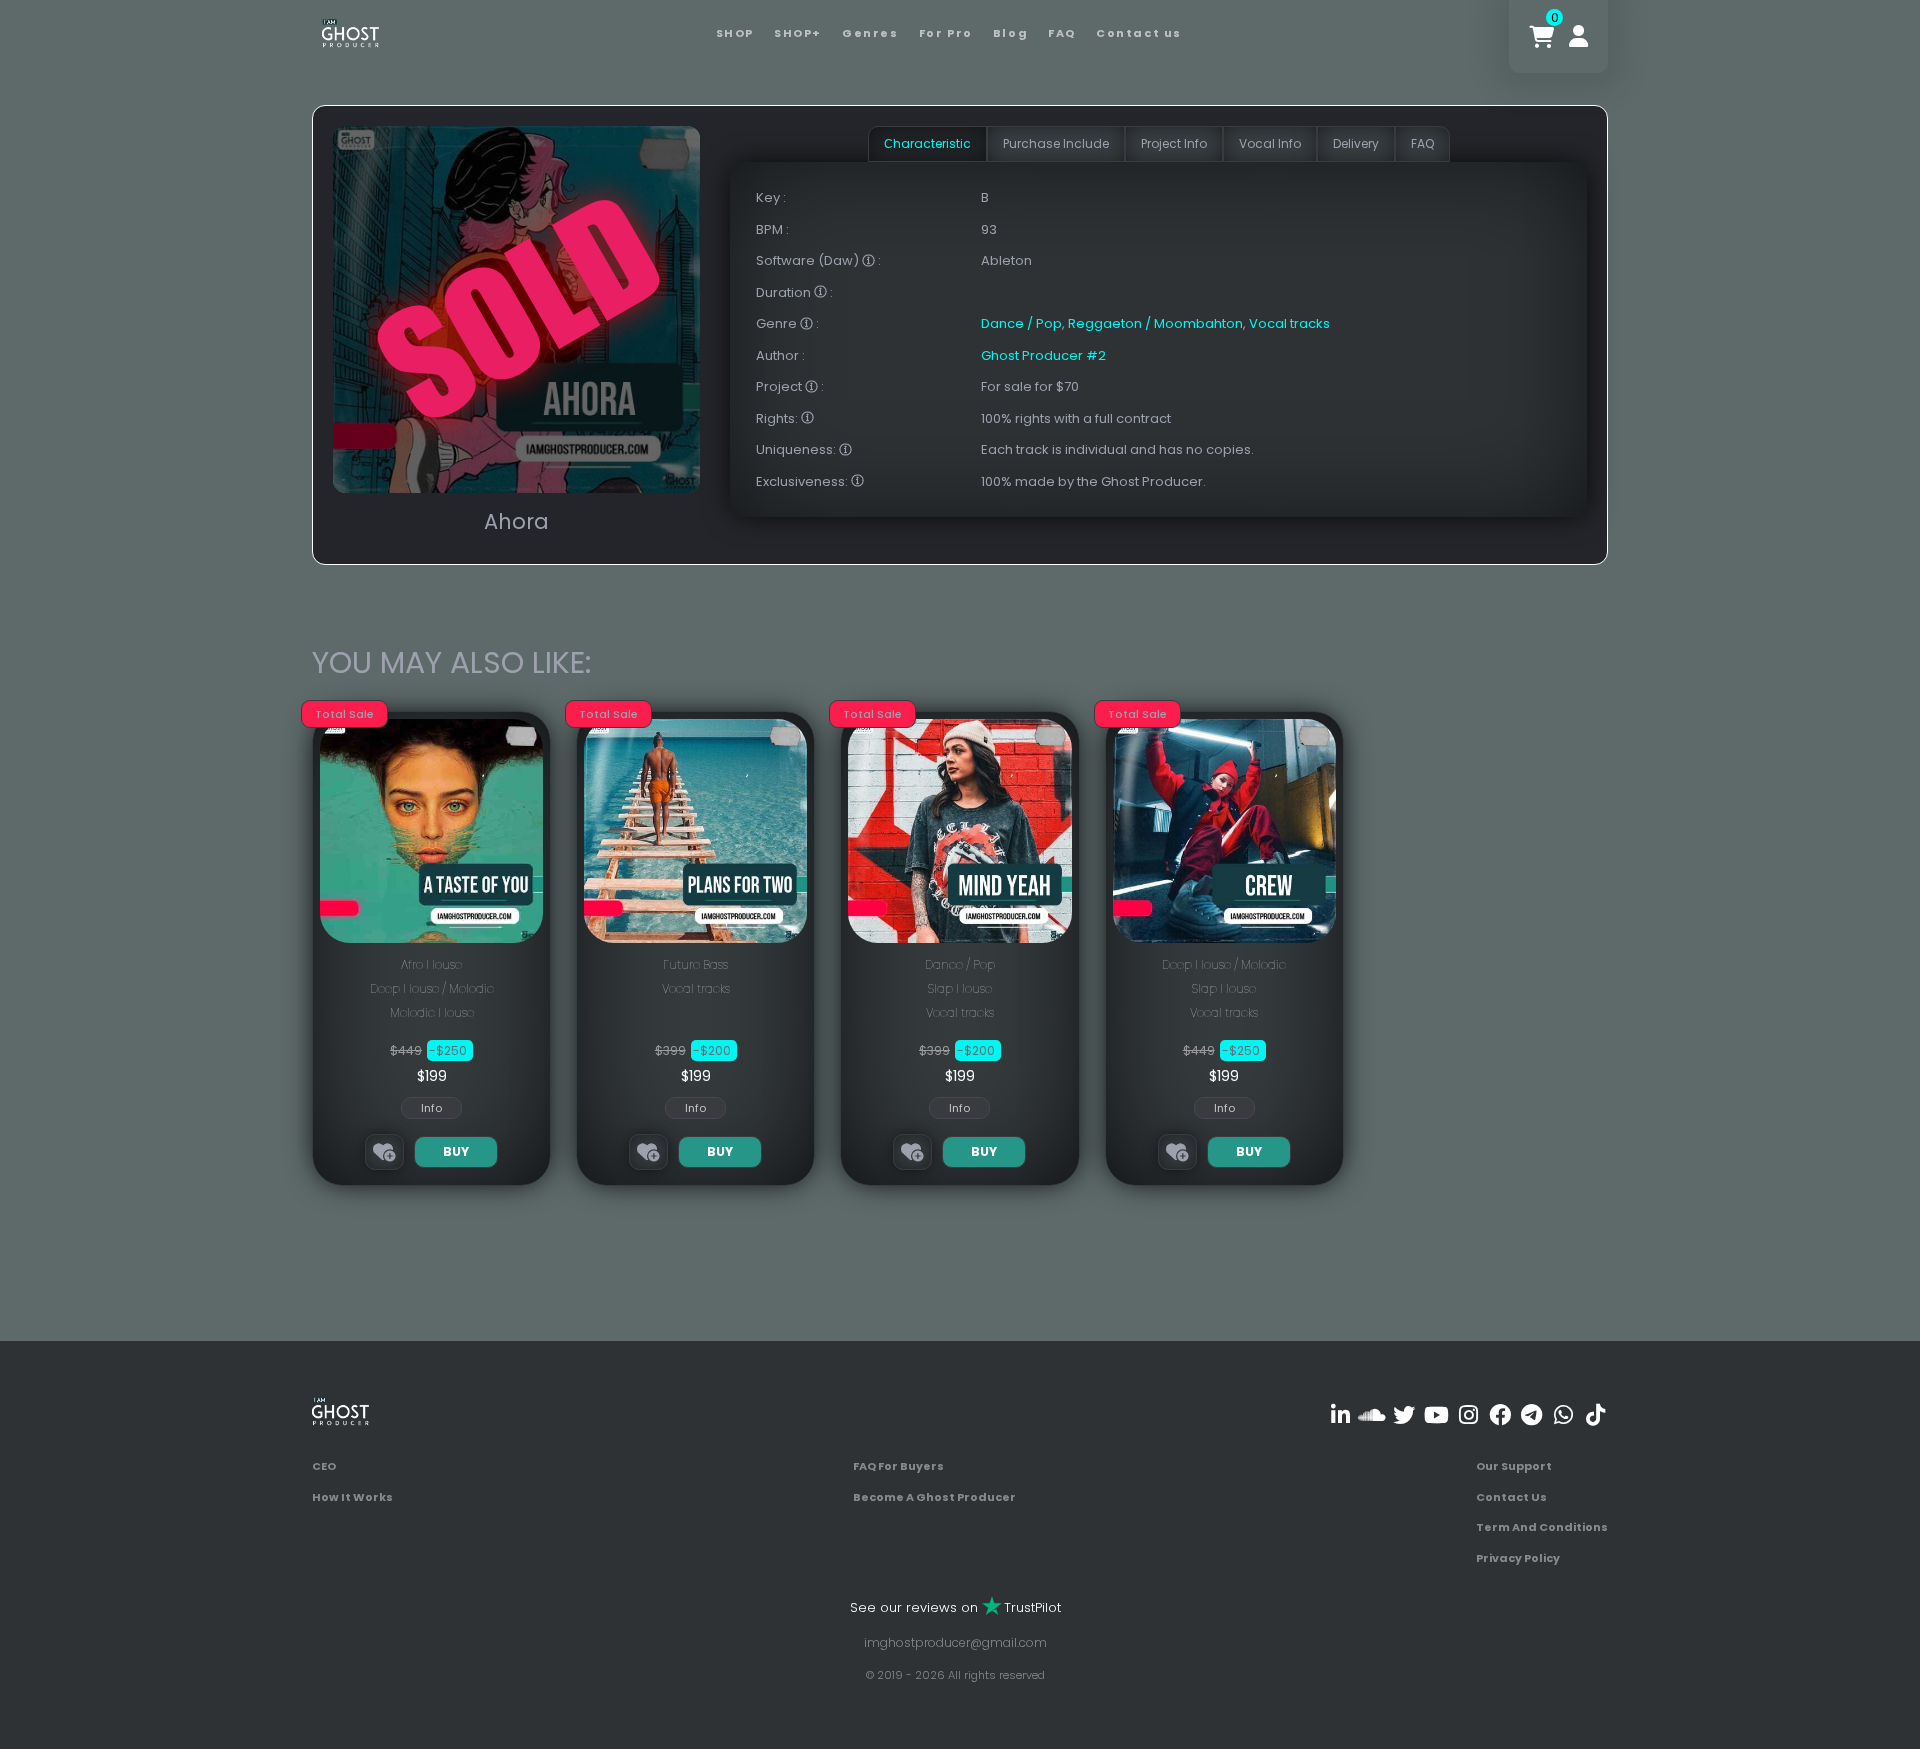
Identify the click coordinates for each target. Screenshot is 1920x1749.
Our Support (1514, 1466)
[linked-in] (1340, 1414)
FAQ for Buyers (898, 1466)
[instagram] (1468, 1414)
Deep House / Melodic (432, 988)
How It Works (352, 1497)
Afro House (431, 964)
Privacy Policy (1518, 1558)
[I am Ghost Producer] (350, 31)
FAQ (1062, 33)
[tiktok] (1595, 1414)
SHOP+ (798, 33)
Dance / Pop (1021, 323)
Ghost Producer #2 (1043, 355)
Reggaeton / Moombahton (1155, 323)
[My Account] (1578, 36)
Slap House (960, 988)
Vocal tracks (1289, 323)
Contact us (1139, 33)
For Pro (946, 33)
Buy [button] (456, 1151)
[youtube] (1436, 1414)
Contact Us (1511, 1497)
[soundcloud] (1372, 1414)
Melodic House (432, 1012)
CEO (324, 1466)
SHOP (735, 33)
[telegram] (1531, 1414)
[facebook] (1499, 1414)
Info (431, 1108)
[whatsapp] (1563, 1414)
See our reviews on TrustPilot (955, 1607)
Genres (870, 33)
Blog (1010, 33)
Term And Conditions (1542, 1527)
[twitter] (1404, 1414)
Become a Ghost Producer (934, 1497)
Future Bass (695, 964)
